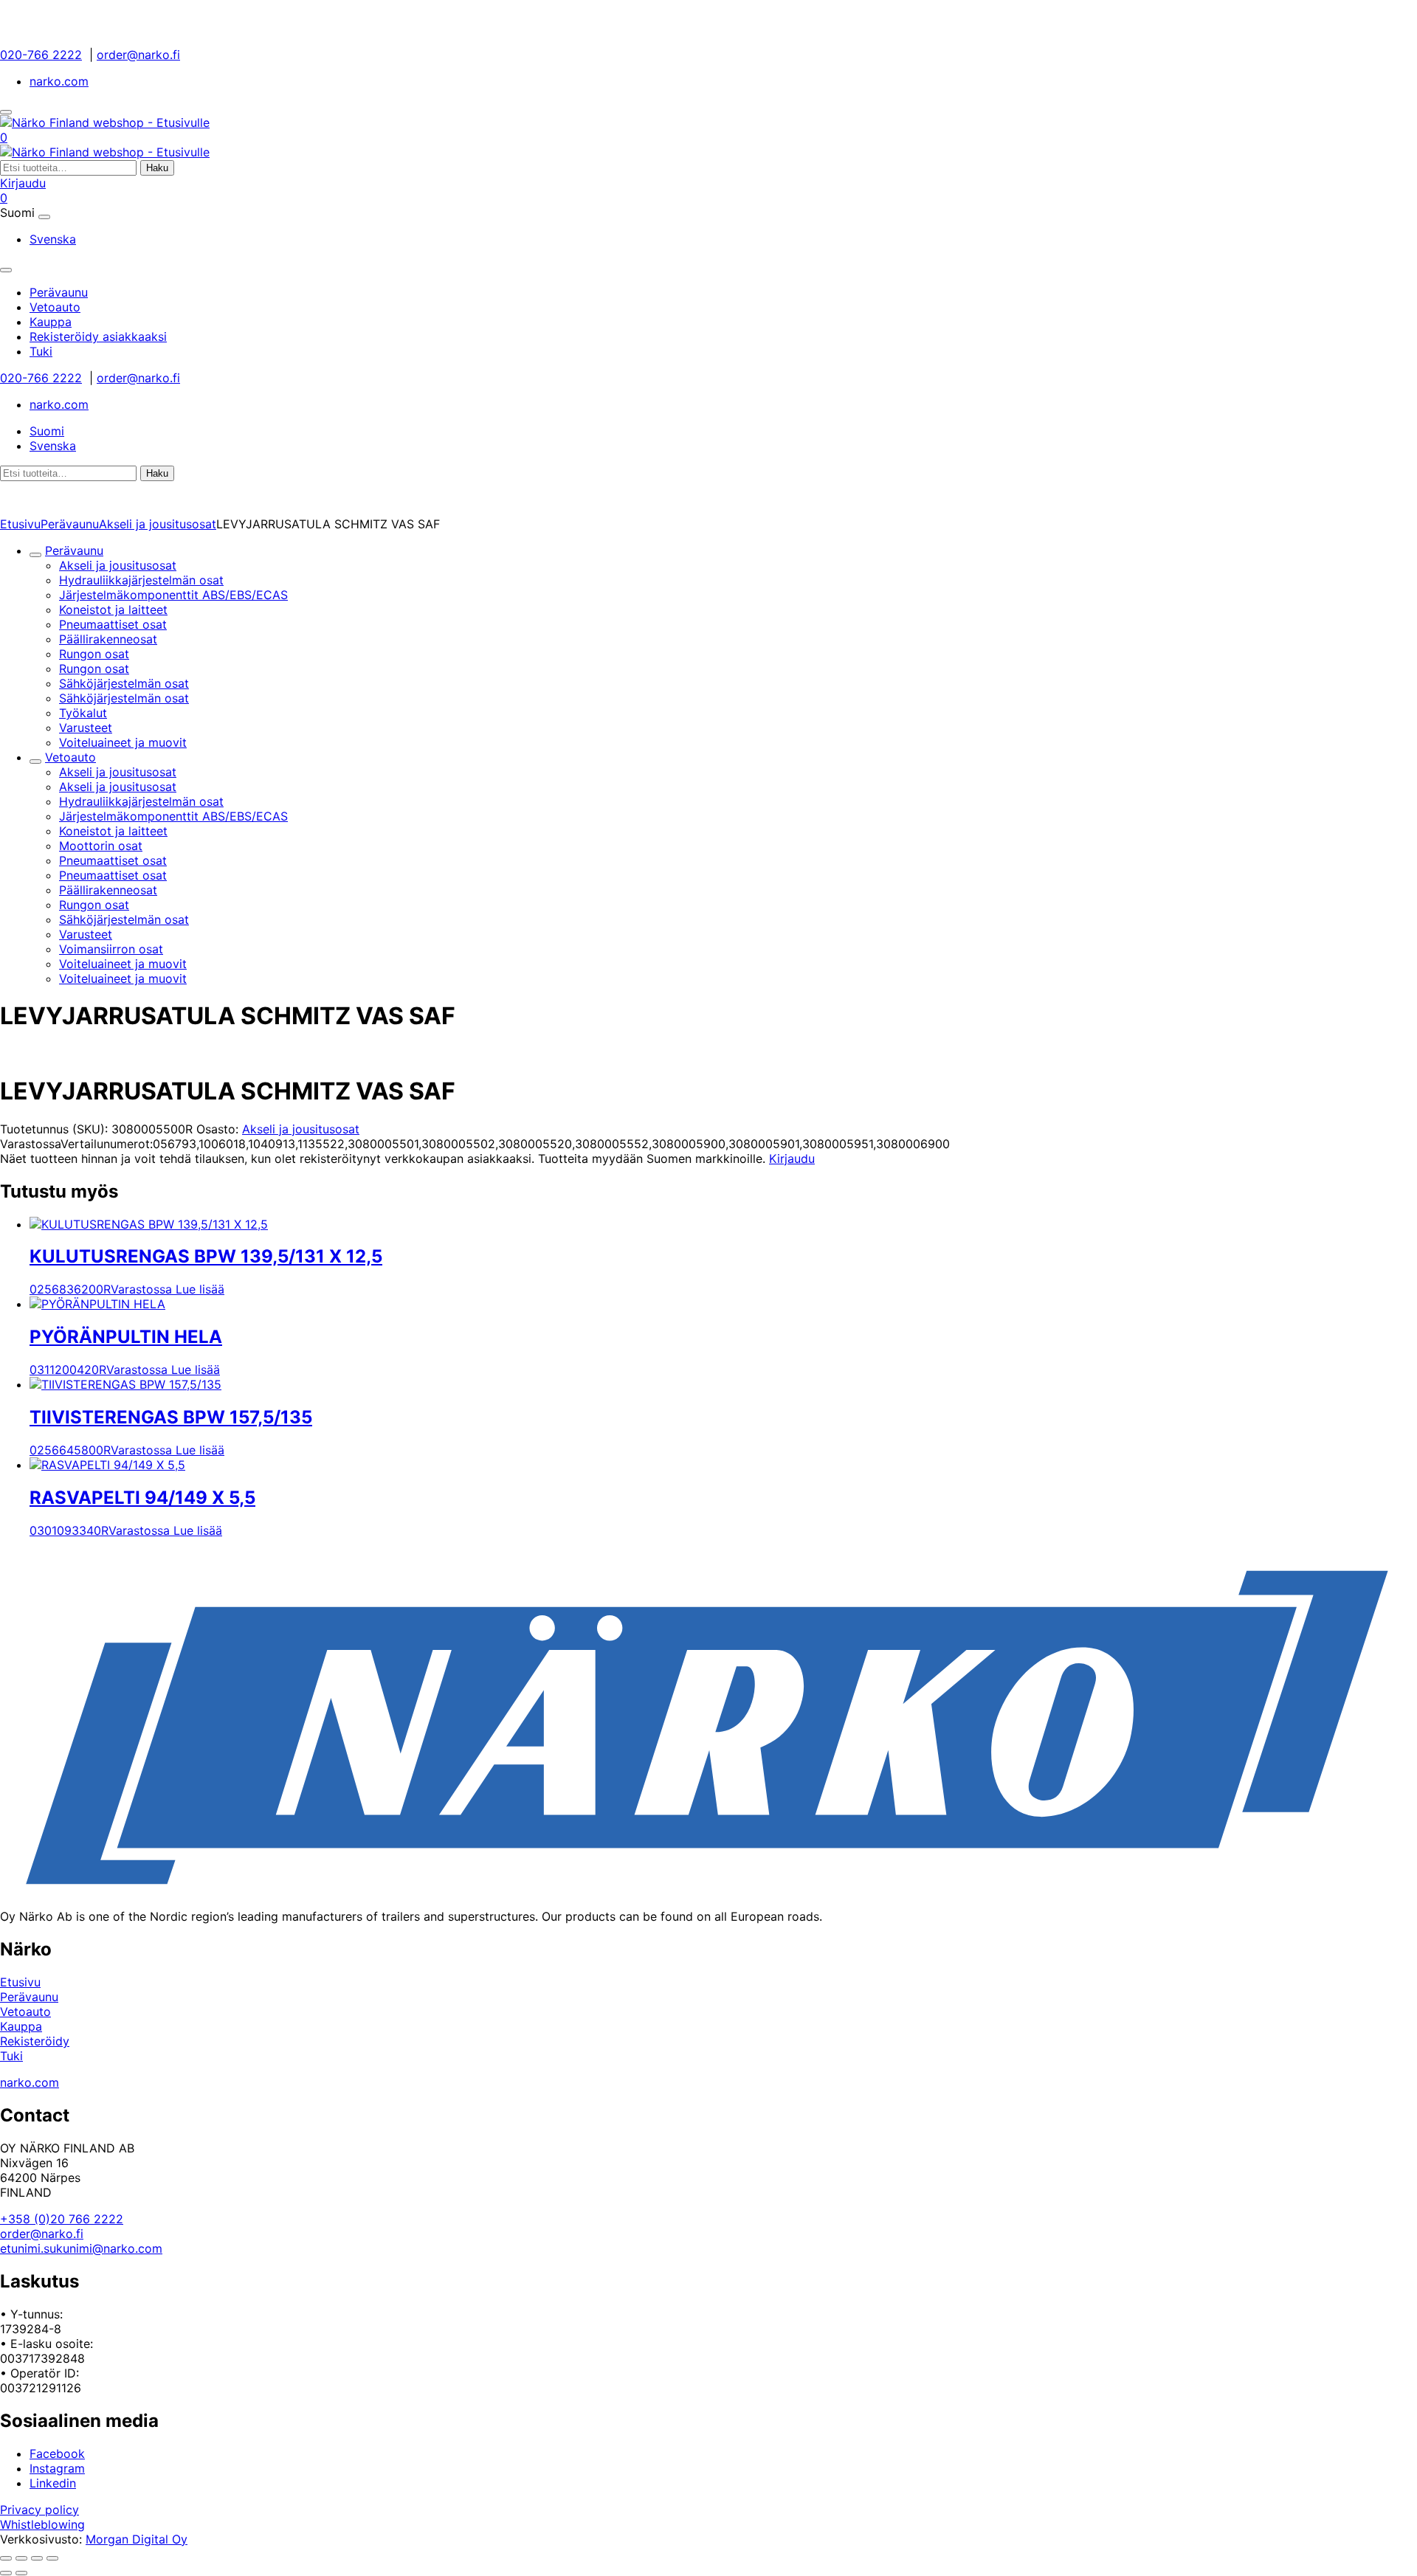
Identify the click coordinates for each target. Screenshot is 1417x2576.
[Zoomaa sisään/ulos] (6, 2558)
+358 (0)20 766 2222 (62, 2219)
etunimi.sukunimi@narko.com (81, 2248)
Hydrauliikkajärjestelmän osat (141, 580)
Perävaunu (70, 524)
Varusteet (86, 728)
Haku (157, 168)
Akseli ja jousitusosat (158, 524)
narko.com (59, 81)
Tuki (11, 2056)
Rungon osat (94, 654)
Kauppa (21, 2026)
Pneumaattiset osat (113, 624)
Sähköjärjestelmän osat (124, 683)
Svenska (53, 239)
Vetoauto (70, 757)
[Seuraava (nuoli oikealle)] (21, 2573)
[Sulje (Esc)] (52, 2558)
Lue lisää (200, 1289)
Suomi (47, 431)
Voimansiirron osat (111, 949)
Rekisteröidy (35, 2041)
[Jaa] (37, 2558)
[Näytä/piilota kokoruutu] (21, 2558)
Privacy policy (39, 2510)
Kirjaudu (23, 183)
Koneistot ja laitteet (113, 610)
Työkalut (83, 713)
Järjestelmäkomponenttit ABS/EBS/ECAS (173, 595)
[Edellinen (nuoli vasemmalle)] (6, 2573)
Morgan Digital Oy (137, 2539)
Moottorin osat (101, 846)
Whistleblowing (42, 2524)
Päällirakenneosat (108, 639)
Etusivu (20, 524)
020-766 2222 (41, 55)
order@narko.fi (138, 55)
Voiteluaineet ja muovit (123, 742)
